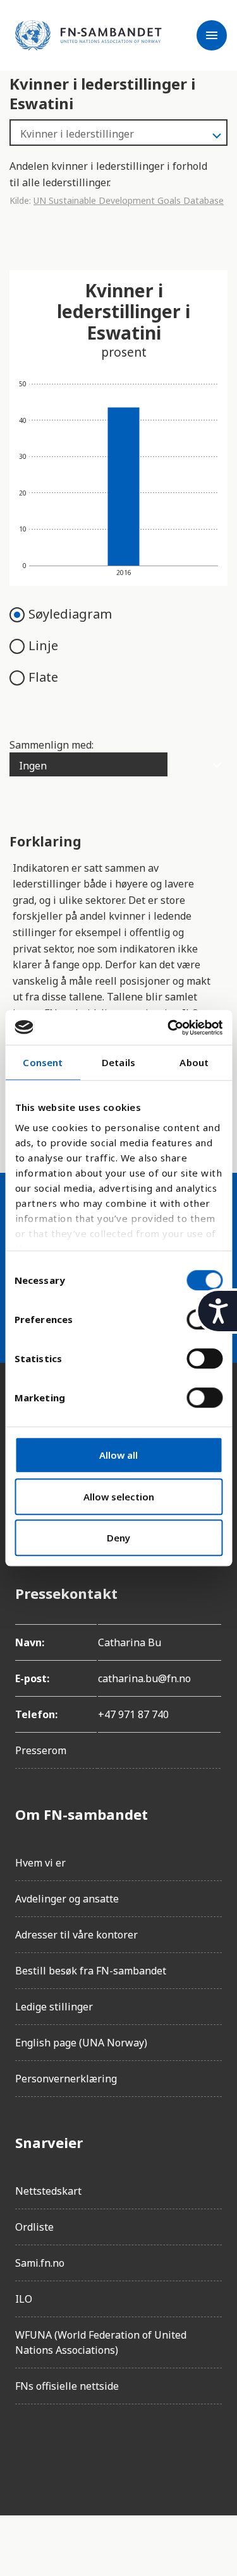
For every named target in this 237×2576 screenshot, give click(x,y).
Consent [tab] (43, 1062)
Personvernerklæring (66, 2079)
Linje (43, 645)
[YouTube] (167, 2450)
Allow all (118, 1455)
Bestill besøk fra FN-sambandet (91, 1971)
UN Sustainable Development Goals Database (129, 200)
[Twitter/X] (131, 2450)
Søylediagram (70, 614)
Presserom (41, 1750)
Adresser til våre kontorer (76, 1935)
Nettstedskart (48, 2191)
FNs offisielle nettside (67, 2386)
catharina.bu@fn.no (144, 1678)
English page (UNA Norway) (81, 2043)
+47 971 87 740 (133, 1714)
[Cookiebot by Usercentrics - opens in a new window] (169, 1028)
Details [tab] (118, 1062)
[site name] (88, 35)
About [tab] (194, 1062)
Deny (118, 1538)
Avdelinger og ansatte (67, 1899)
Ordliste (34, 2227)
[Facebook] (25, 2450)
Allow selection (119, 1497)
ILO (24, 2299)
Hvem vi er (40, 1863)
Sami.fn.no (40, 2263)
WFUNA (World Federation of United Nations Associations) (101, 2342)
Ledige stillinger (54, 2007)
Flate (43, 677)
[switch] (204, 1358)
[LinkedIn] (96, 2450)
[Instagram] (61, 2450)
